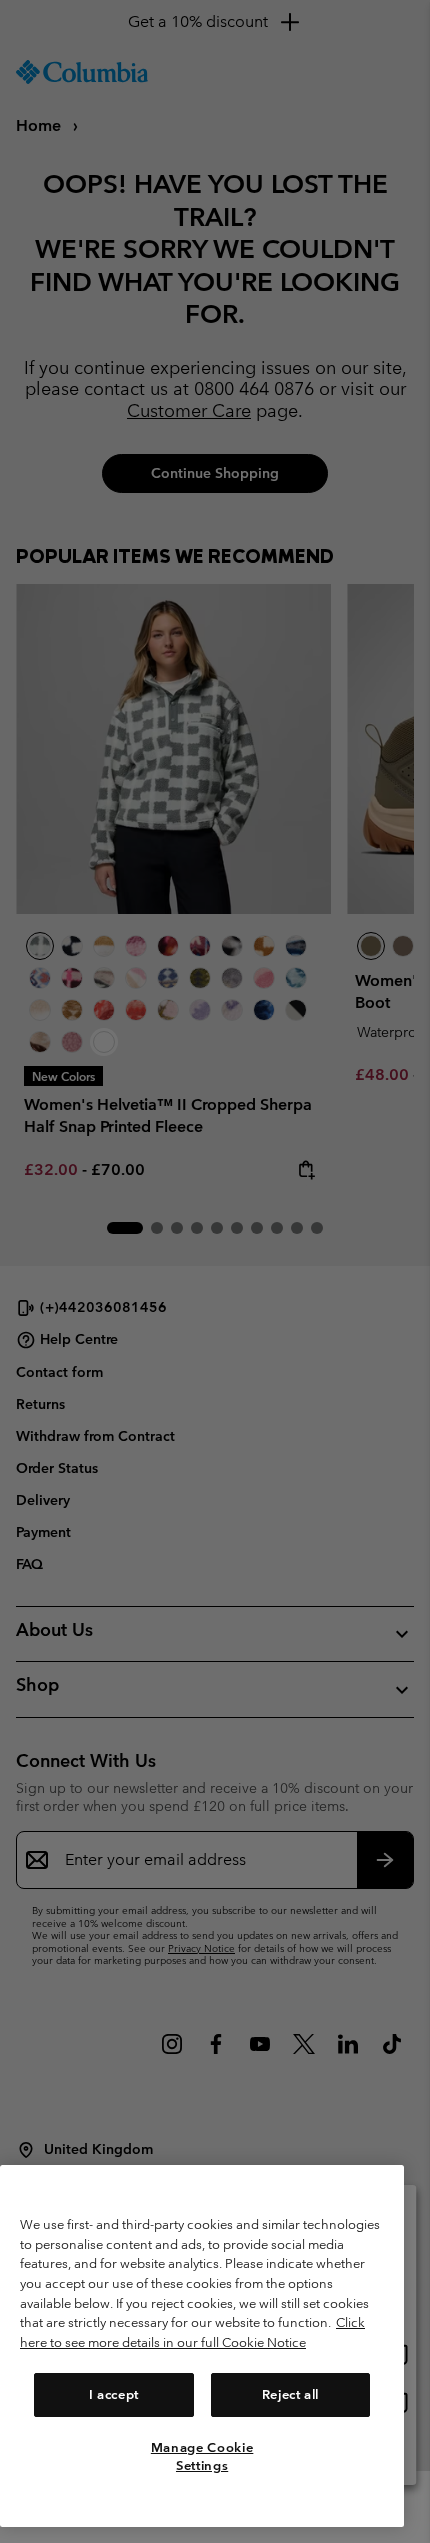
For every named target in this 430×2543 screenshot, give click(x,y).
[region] (202, 2346)
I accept (114, 2394)
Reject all (291, 2394)
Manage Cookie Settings (202, 2456)
